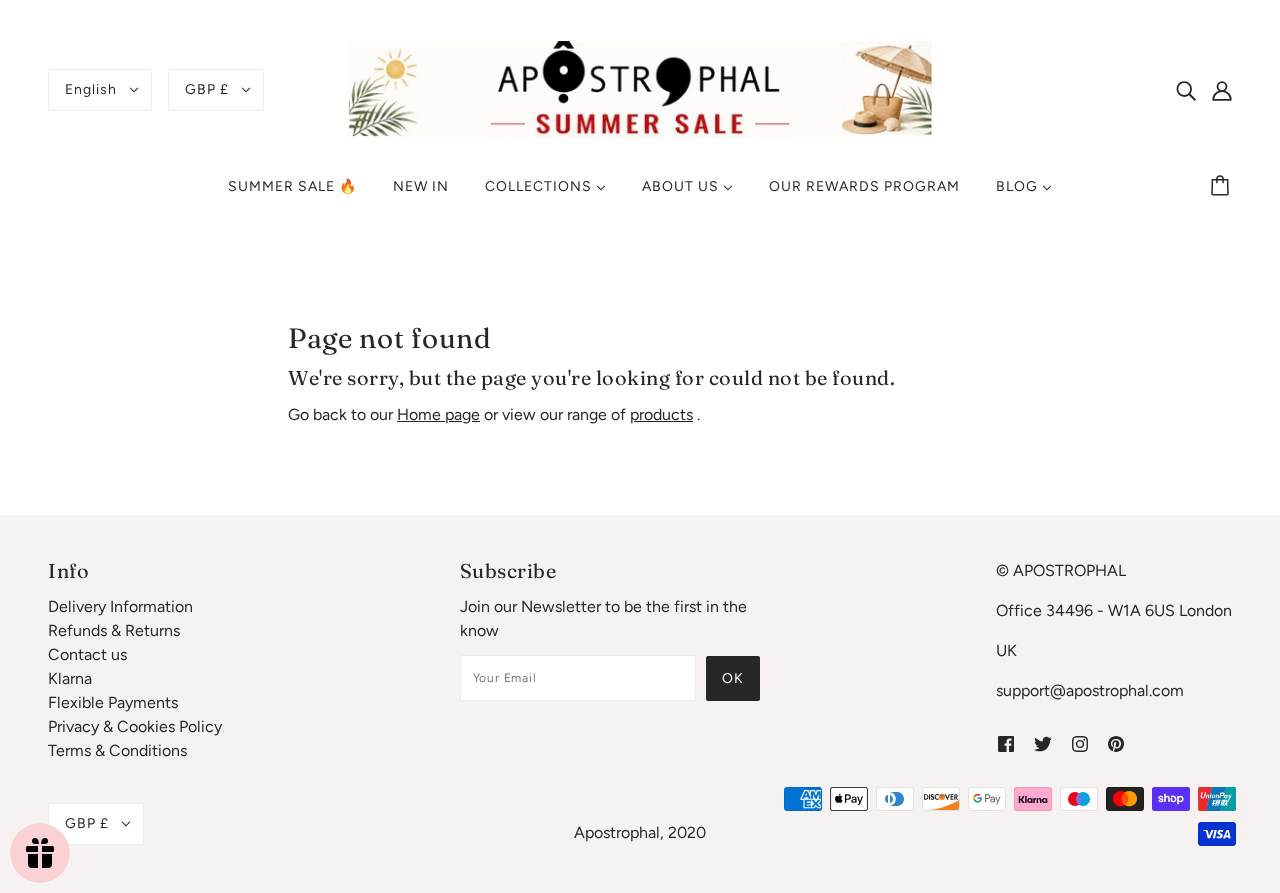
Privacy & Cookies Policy (135, 726)
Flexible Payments (113, 702)
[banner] (640, 88)
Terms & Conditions (117, 750)
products (661, 414)
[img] (1186, 90)
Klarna (70, 678)
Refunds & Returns (114, 630)
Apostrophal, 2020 (640, 832)
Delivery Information (120, 606)
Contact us (87, 654)
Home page (438, 414)
